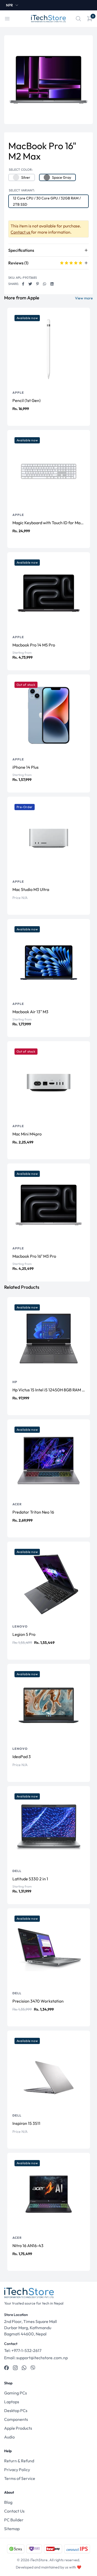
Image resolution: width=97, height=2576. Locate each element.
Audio (9, 2437)
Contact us (21, 232)
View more (84, 298)
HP (15, 1382)
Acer (17, 1504)
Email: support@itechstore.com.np (36, 2358)
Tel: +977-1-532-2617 (23, 2350)
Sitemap (12, 2529)
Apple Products (18, 2428)
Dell (17, 1871)
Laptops (12, 2402)
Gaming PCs (16, 2393)
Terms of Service (20, 2478)
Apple (18, 393)
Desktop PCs (16, 2410)
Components (16, 2419)
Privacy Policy (17, 2470)
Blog (8, 2502)
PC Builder (14, 2520)
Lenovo (20, 1626)
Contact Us (14, 2511)
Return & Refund (19, 2461)
